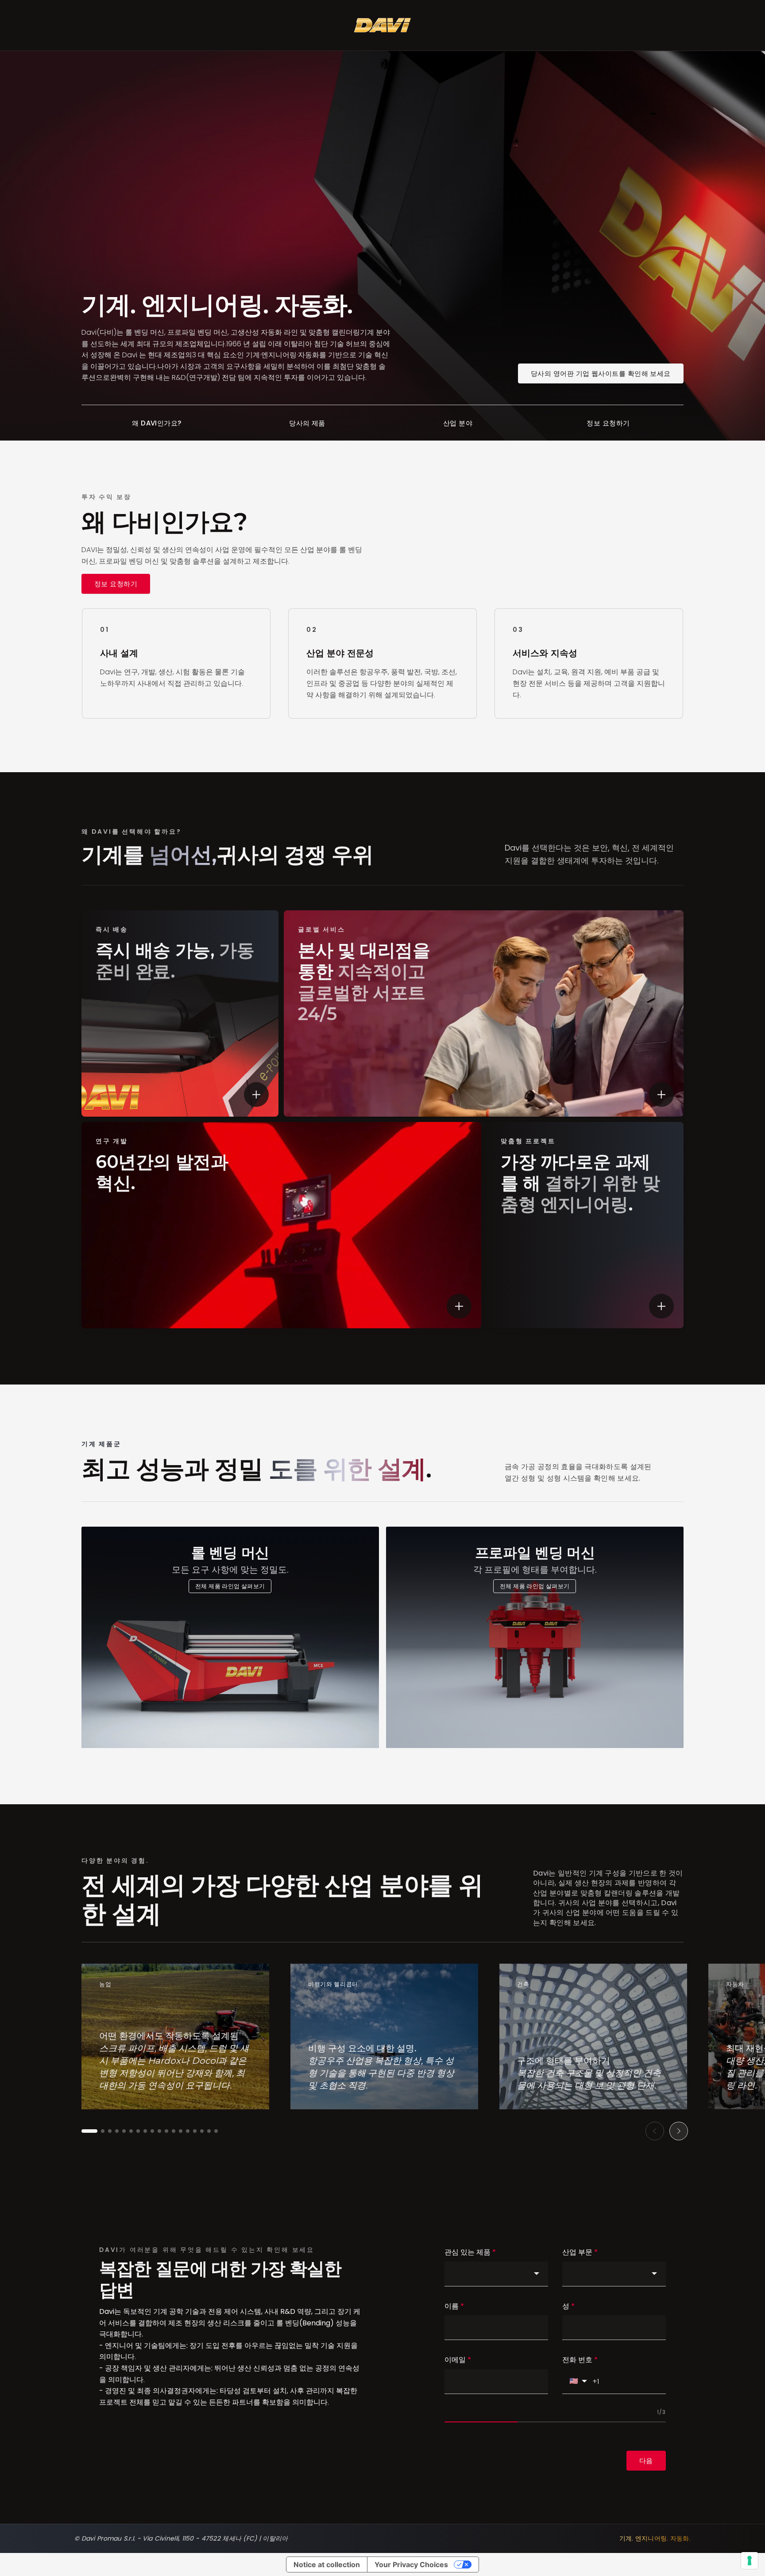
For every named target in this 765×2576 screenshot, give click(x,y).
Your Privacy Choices (411, 2564)
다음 (646, 2461)
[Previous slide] (655, 2131)
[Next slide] (679, 2131)
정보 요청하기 (116, 584)
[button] (89, 2131)
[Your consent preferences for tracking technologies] (750, 2561)
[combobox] (496, 2274)
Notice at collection (327, 2564)
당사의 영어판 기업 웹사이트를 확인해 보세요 (601, 373)
